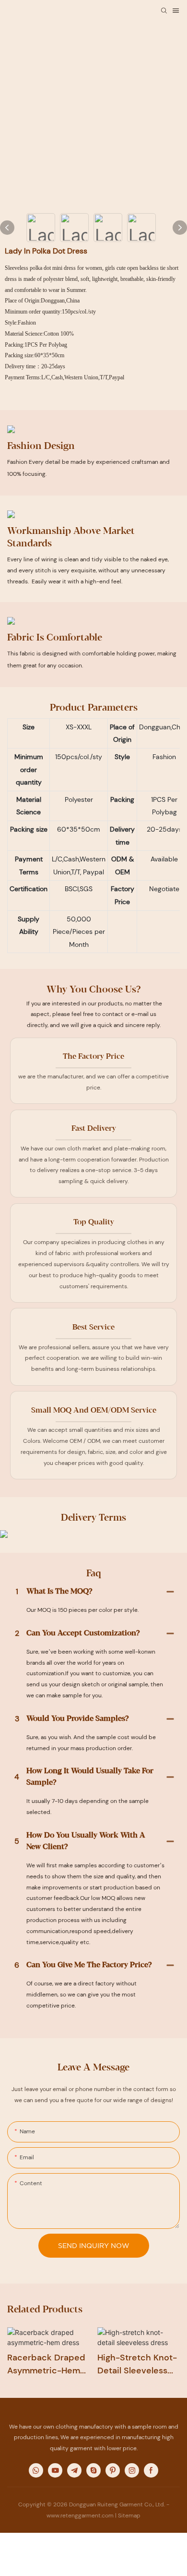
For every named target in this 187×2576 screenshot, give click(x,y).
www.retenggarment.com (80, 2516)
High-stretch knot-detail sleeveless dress (137, 2364)
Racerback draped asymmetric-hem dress (46, 2364)
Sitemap (129, 2516)
